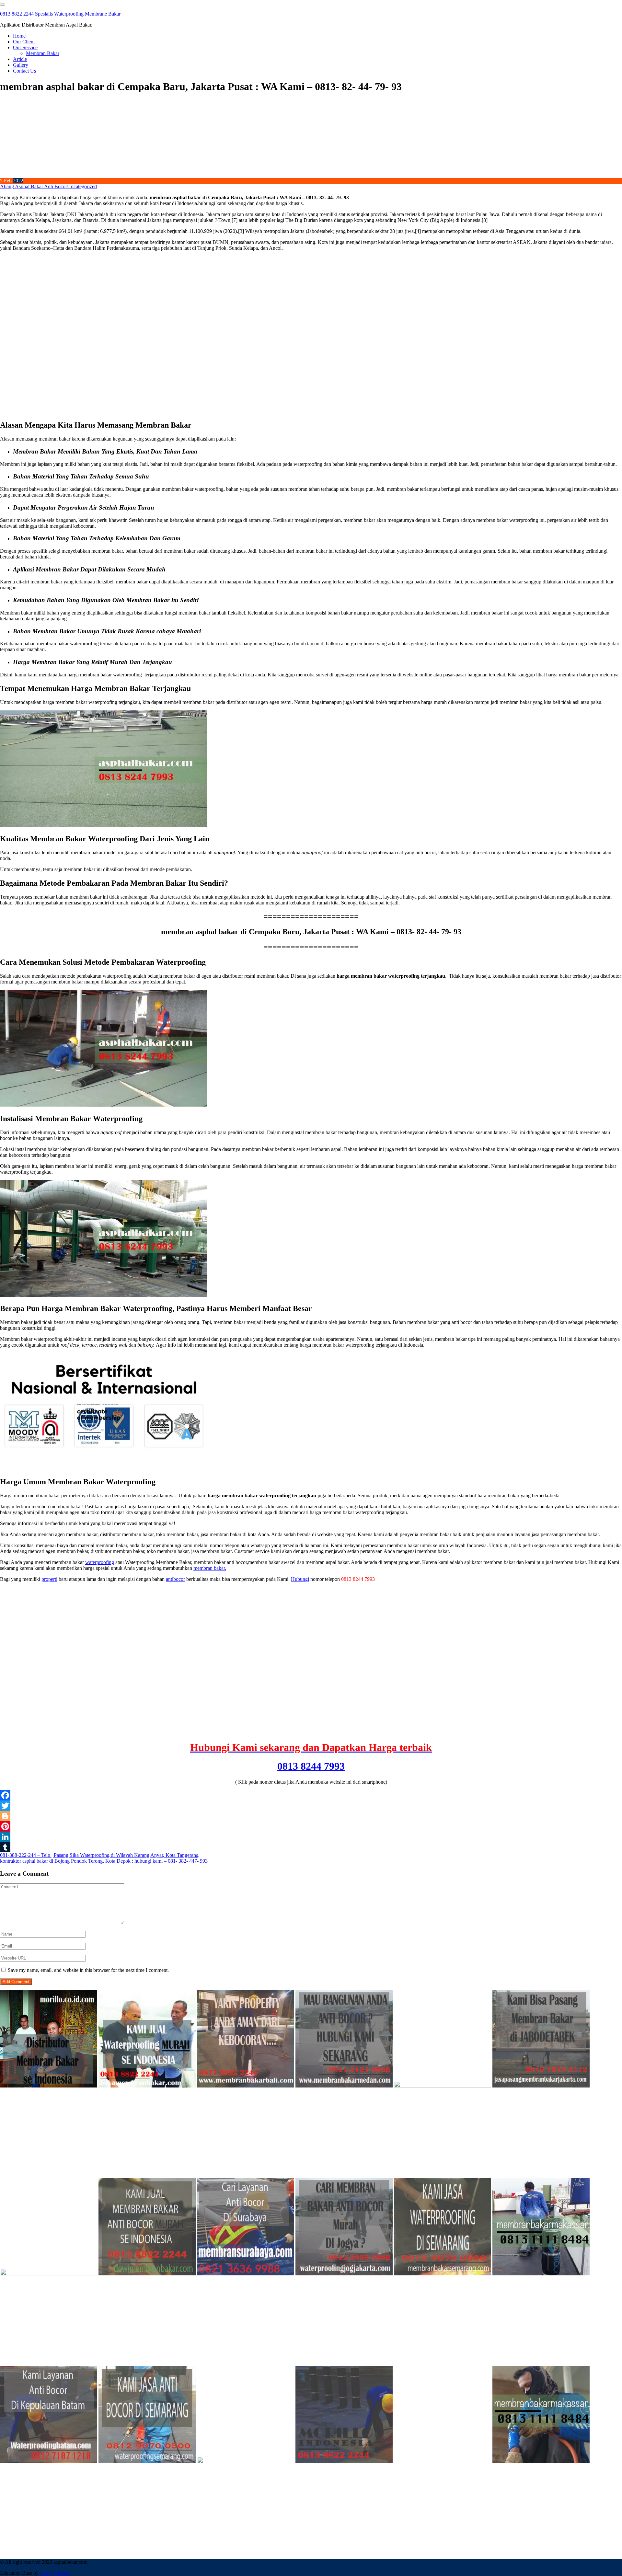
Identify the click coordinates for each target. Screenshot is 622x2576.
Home (19, 36)
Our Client (24, 42)
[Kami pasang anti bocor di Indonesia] (344, 2461)
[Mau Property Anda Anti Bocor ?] (246, 2461)
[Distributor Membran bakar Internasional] (49, 2086)
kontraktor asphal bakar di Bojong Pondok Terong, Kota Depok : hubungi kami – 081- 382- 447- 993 (104, 1861)
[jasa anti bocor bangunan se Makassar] (541, 2461)
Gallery (21, 65)
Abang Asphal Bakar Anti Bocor (34, 186)
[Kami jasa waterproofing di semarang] (443, 2274)
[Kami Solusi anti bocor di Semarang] (147, 2461)
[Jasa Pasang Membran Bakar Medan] (344, 2086)
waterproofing (100, 1562)
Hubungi (300, 1579)
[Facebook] (311, 1795)
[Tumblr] (311, 1847)
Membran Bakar (43, 53)
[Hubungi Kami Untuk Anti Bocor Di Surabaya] (443, 2086)
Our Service (25, 47)
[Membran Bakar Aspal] (147, 2086)
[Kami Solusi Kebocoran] (49, 2274)
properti (49, 1579)
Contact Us (24, 71)
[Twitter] (311, 1806)
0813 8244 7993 (311, 1766)
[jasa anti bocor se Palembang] (443, 2461)
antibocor (175, 1579)
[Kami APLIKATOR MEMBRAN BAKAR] (147, 2274)
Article (20, 59)
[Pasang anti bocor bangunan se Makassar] (541, 2274)
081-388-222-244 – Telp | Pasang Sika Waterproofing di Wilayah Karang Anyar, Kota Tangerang (99, 1855)
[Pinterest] (311, 1826)
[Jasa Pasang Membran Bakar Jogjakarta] (344, 2274)
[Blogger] (311, 1816)
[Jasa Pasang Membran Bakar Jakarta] (541, 2086)
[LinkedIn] (311, 1837)
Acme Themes (54, 2573)
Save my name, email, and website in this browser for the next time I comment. (88, 1970)
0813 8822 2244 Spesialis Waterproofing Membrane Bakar (60, 14)
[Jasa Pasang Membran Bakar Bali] (246, 2086)
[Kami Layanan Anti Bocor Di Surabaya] (246, 2274)
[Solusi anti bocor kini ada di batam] (49, 2461)
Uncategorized (82, 186)
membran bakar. (210, 1568)
